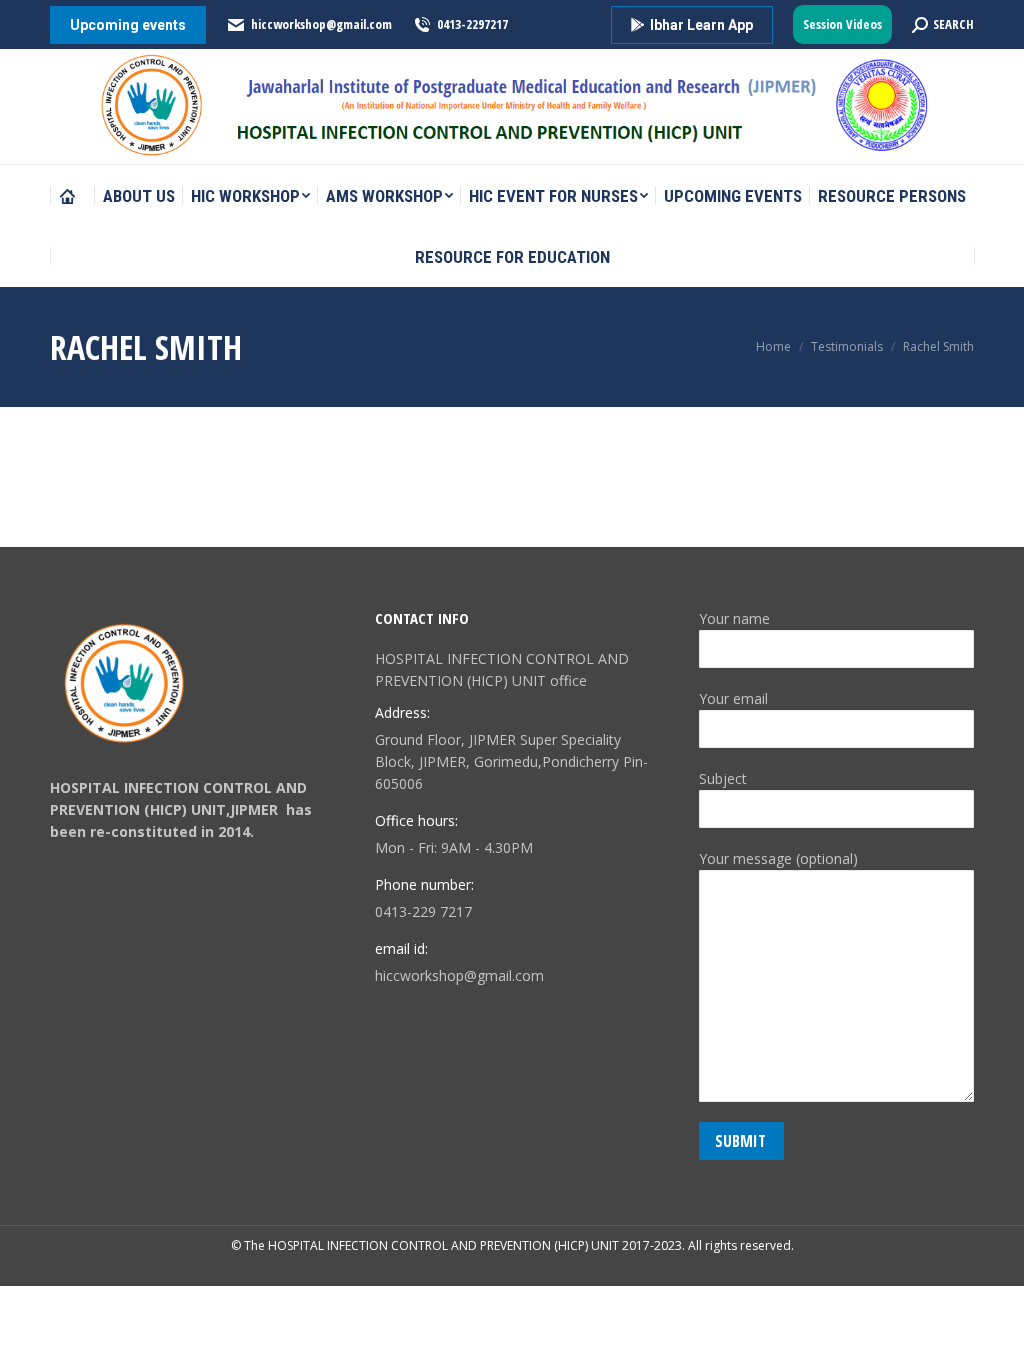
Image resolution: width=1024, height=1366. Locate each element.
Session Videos (842, 24)
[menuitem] (72, 196)
